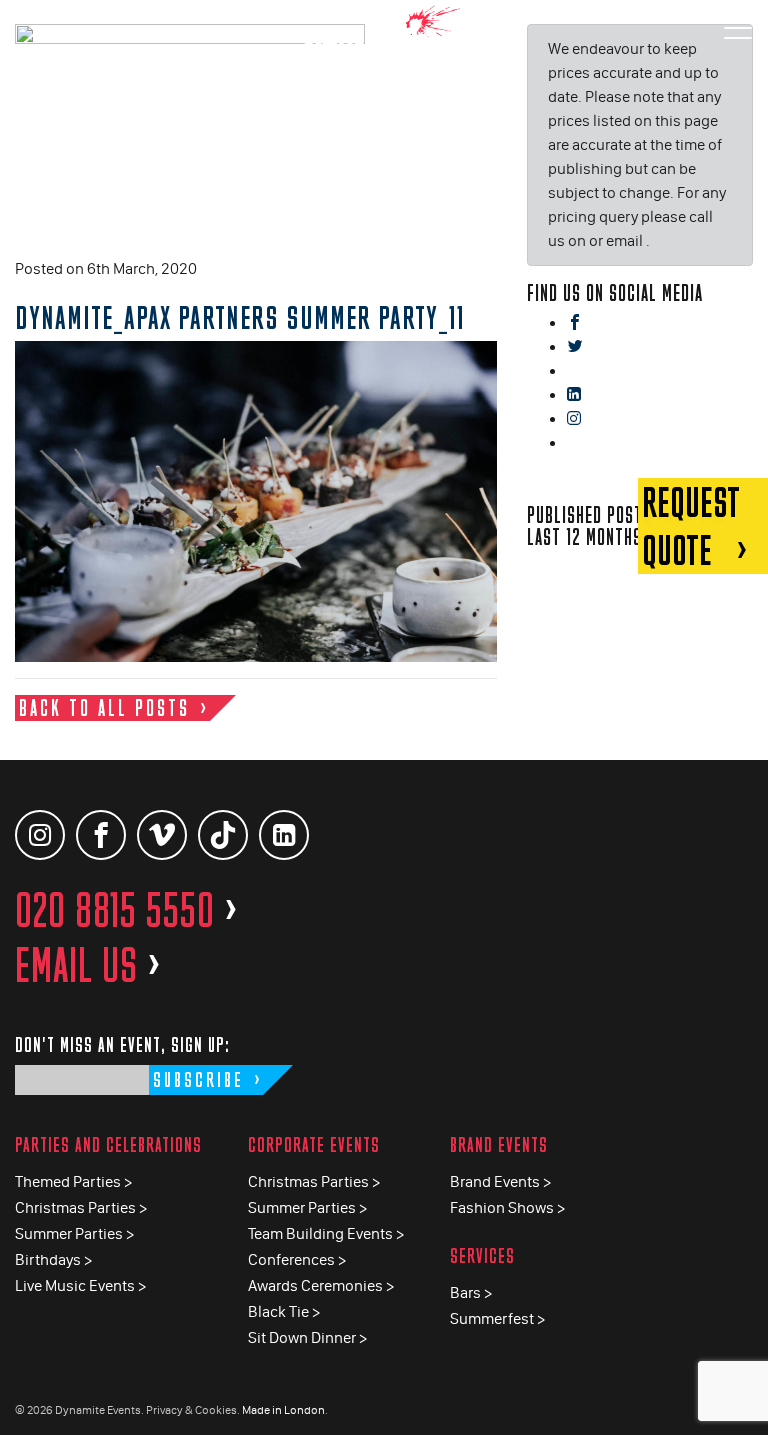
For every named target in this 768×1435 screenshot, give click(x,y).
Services (482, 1255)
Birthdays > (53, 1259)
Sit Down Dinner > (307, 1337)
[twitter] (575, 347)
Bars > (471, 1292)
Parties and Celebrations (108, 1144)
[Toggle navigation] (738, 29)
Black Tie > (284, 1311)
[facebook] (575, 323)
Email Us (88, 965)
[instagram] (574, 419)
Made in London (283, 1410)
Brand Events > (500, 1181)
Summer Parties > (74, 1233)
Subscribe (198, 1079)
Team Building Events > (326, 1233)
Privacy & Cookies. (193, 1410)
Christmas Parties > (81, 1207)
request (691, 526)
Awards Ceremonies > (321, 1285)
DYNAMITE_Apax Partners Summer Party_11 (240, 317)
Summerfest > (497, 1318)
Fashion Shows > (507, 1207)
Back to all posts (104, 707)
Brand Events (499, 1144)
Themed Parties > (73, 1181)
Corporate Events (314, 1144)
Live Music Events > (80, 1285)
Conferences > (297, 1259)
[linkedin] (574, 395)
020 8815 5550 (127, 910)
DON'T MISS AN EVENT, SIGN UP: (122, 1044)
